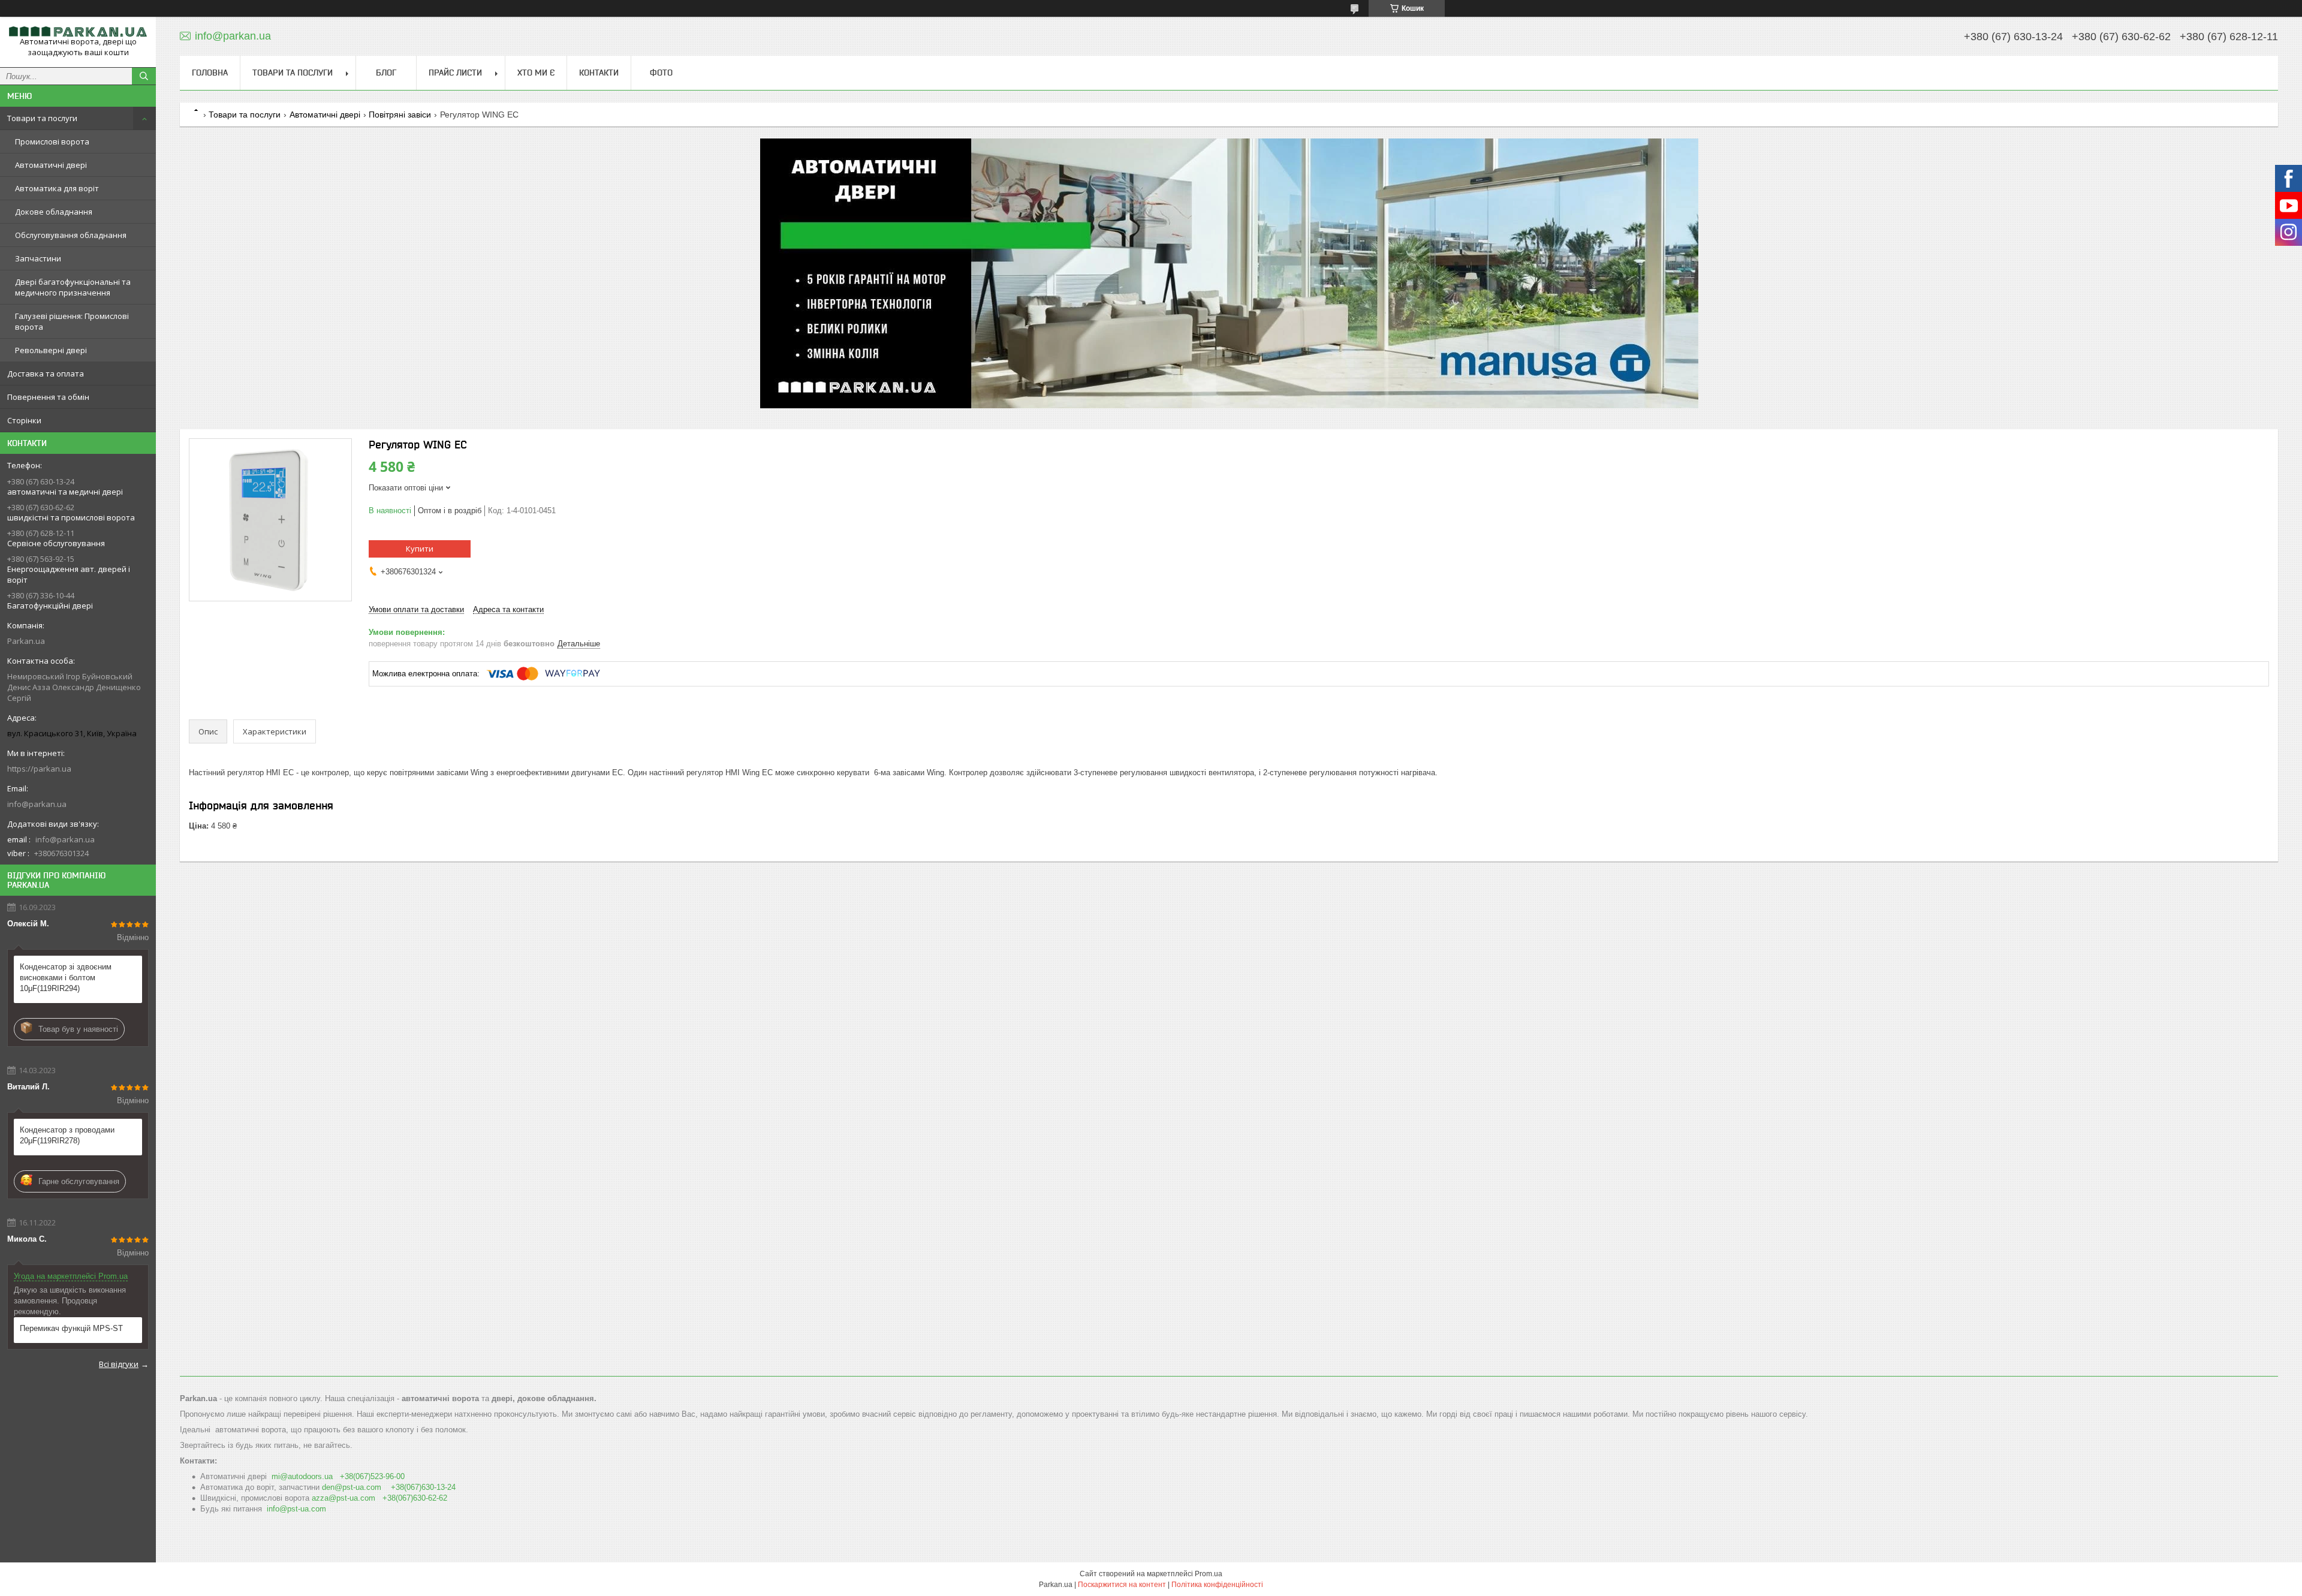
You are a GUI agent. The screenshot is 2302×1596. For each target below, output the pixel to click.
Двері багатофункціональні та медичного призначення (73, 287)
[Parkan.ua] (78, 31)
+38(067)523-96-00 (372, 1476)
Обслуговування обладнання (71, 235)
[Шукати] (144, 76)
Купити (420, 549)
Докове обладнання (54, 212)
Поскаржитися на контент (1122, 1585)
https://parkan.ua (39, 769)
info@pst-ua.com (296, 1509)
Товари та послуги (42, 118)
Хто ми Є (536, 73)
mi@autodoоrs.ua (302, 1476)
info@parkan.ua (37, 804)
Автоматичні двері (51, 165)
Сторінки (24, 420)
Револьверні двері (51, 350)
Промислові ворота (52, 141)
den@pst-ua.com (352, 1487)
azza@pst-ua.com (344, 1498)
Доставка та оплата (46, 374)
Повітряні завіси (400, 115)
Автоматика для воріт (57, 188)
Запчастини (38, 258)
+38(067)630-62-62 (415, 1498)
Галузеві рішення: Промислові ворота (72, 321)
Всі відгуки (119, 1364)
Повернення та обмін (48, 397)
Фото (661, 73)
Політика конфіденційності (1217, 1585)
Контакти (599, 73)
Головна (210, 73)
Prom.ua (1209, 1574)
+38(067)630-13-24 (423, 1487)
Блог (386, 73)
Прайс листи (455, 73)
